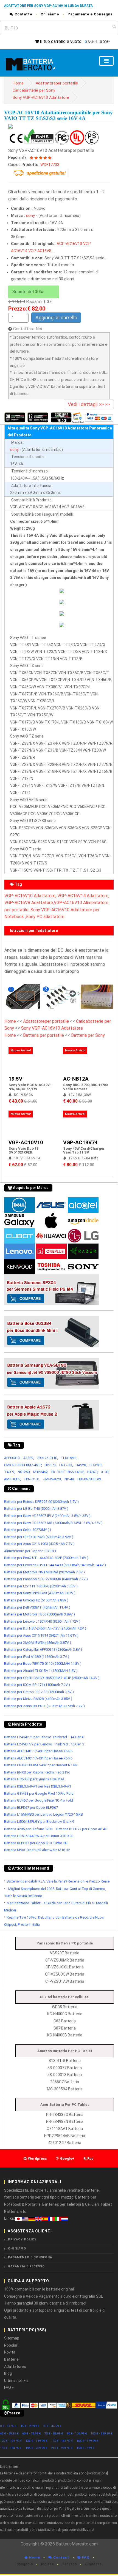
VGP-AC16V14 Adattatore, (83, 896)
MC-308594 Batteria (65, 2089)
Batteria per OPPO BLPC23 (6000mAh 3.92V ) (39, 1537)
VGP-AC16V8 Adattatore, (29, 903)
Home (18, 83)
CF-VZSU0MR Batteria (65, 1960)
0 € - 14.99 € (9, 2426)
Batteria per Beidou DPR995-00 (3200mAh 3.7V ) (41, 1502)
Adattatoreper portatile (57, 83)
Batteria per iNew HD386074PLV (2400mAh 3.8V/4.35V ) (47, 1516)
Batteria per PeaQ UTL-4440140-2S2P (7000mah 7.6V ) (46, 1558)
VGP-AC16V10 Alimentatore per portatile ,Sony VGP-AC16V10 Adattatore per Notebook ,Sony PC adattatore (56, 910)
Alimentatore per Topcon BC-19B (30, 1551)
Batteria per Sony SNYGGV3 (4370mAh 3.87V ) (40, 1593)
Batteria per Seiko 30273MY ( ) (28, 1530)
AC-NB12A (76, 1079)
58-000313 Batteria (65, 2075)
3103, (105, 1472)
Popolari (11, 2345)
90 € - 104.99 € (77, 2434)
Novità (10, 2352)
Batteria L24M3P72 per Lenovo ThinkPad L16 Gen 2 (44, 1744)
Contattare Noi (28, 329)
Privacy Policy (22, 2239)
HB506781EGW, (89, 1479)
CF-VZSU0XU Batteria (65, 1967)
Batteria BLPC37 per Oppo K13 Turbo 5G (36, 1843)
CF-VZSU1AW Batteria (65, 1981)
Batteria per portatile (44, 1035)
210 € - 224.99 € (62, 2448)
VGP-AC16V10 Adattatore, (30, 896)
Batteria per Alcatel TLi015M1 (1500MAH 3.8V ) (41, 1671)
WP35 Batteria (65, 2007)
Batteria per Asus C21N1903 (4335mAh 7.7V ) (39, 1544)
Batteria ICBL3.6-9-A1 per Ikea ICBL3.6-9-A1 (38, 1786)
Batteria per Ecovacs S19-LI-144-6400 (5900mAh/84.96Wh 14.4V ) (55, 1565)
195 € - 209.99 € (36, 2448)
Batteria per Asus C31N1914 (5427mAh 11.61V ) (41, 1635)
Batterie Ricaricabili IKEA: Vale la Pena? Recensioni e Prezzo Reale (58, 1881)
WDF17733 (50, 165)
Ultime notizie (16, 2381)
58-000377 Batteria (65, 2068)
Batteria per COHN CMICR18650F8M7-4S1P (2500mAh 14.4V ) (52, 1678)
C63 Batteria (65, 2021)
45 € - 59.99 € (9, 2434)
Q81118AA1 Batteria (65, 2129)
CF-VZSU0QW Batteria (65, 1974)
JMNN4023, (52, 1479)
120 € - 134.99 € (11, 2441)
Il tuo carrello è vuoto (61, 41)
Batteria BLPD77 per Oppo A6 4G (82, 1829)
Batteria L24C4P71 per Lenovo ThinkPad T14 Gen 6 (44, 1737)
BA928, (81, 1465)
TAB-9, (9, 1472)
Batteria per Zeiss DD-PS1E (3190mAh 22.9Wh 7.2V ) (44, 1706)
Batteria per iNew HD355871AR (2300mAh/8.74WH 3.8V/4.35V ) (53, 1523)
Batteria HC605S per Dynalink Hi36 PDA (34, 1779)
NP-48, (70, 1479)
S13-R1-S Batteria (65, 2061)
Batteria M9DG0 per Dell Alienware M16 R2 (37, 1850)
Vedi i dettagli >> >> (89, 404)
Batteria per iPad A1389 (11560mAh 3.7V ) (37, 1657)
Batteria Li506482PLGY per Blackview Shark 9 (39, 1822)
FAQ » (9, 2387)
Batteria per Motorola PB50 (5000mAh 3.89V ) (40, 1614)
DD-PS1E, (96, 1465)
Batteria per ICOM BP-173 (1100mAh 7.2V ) (37, 1685)
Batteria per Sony (88, 1035)
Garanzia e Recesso (26, 2266)
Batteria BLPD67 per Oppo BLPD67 (31, 1807)
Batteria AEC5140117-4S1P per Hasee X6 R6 (38, 1751)
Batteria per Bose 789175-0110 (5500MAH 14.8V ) (43, 1664)
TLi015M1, (69, 1458)
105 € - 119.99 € (102, 2434)
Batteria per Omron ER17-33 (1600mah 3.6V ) (39, 1692)
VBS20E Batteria (65, 1953)
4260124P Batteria (65, 2143)
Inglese (47, 2564)
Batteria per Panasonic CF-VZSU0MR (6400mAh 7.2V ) (46, 1579)
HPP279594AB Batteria (65, 2136)
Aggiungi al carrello (56, 318)
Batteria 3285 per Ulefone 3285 (28, 1829)
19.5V (15, 1079)
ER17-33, (66, 1465)
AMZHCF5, (12, 1479)
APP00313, (12, 1458)
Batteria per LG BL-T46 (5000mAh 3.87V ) (36, 1509)
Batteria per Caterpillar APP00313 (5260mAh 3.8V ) (43, 1649)
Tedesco (69, 2564)
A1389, (29, 1458)
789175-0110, (47, 1458)
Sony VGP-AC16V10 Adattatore (41, 98)
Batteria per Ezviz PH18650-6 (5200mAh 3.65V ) (41, 1586)
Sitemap (12, 2338)
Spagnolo (25, 2564)
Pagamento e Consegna (90, 14)
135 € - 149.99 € (36, 2441)
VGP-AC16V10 (69, 244)
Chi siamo (50, 14)
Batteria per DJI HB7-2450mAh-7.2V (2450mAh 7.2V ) (45, 1628)
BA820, (93, 1472)
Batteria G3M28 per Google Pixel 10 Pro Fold (39, 1793)
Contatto (23, 14)
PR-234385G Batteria (65, 2115)
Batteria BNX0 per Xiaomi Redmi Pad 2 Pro (37, 1772)
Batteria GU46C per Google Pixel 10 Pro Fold (39, 1800)
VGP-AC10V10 (26, 1142)
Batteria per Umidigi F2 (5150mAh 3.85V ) (36, 1600)
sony (30, 216)
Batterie (11, 2359)
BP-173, (51, 1465)
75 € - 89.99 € (54, 2434)
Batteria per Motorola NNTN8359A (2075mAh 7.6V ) (44, 1572)
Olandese (93, 2564)
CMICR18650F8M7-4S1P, (23, 1465)
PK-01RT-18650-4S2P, (68, 1472)
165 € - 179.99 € (88, 2441)
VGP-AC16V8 (40, 251)
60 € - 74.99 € (32, 2434)
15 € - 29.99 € (30, 2426)
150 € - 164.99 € (62, 2441)
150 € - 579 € (85, 2448)
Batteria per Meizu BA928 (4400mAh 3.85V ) (38, 1699)
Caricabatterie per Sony (34, 90)
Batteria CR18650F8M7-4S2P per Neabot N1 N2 (41, 1765)
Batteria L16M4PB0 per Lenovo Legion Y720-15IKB (43, 1814)
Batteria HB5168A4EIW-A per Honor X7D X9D (39, 1836)
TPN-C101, (32, 1479)
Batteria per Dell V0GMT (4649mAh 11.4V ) (37, 1607)
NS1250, (24, 1472)
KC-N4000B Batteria (65, 2035)
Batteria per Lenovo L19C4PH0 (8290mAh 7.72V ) (42, 1621)
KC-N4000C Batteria (65, 2014)
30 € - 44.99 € (52, 2426)
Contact (61, 2557)
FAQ (85, 2557)
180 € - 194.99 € (11, 2448)
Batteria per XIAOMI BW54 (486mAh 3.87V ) (38, 1643)
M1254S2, (41, 1472)
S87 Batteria (65, 2028)
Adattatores (15, 2366)
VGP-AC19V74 (80, 1142)
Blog (8, 2373)
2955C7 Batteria (65, 2082)
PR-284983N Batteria (65, 2121)
